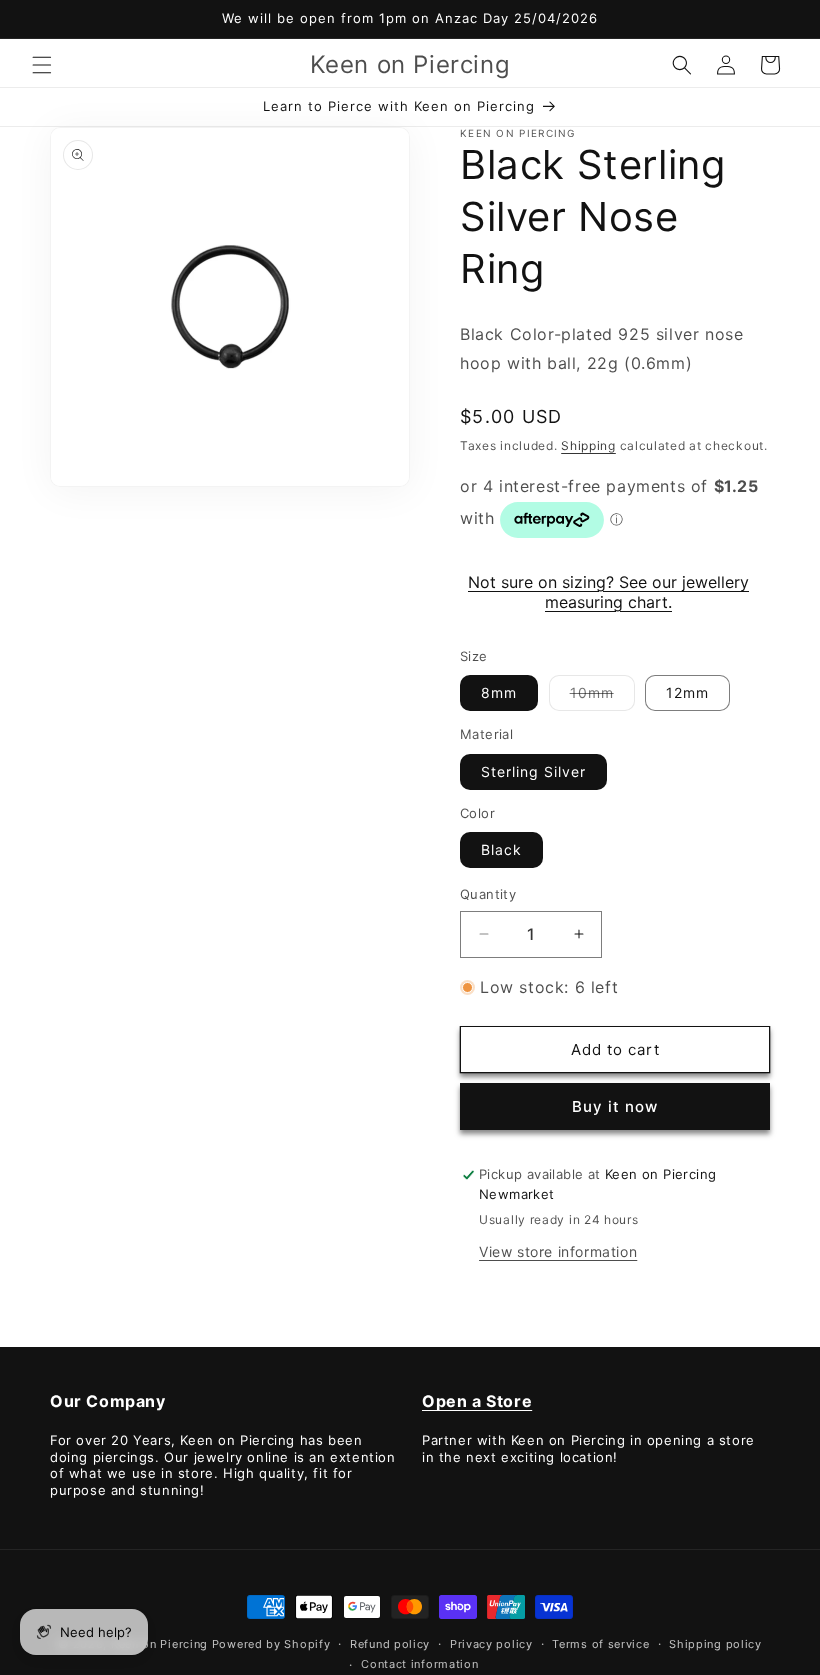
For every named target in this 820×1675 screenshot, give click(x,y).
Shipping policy (715, 1644)
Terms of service (600, 1644)
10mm (602, 697)
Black (501, 849)
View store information (558, 1251)
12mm (687, 692)
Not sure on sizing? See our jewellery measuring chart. (608, 592)
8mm (499, 692)
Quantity (488, 894)
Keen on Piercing (159, 1644)
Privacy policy (491, 1644)
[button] (42, 65)
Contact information (419, 1664)
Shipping (588, 445)
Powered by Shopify (271, 1644)
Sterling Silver (533, 771)
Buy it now (615, 1106)
